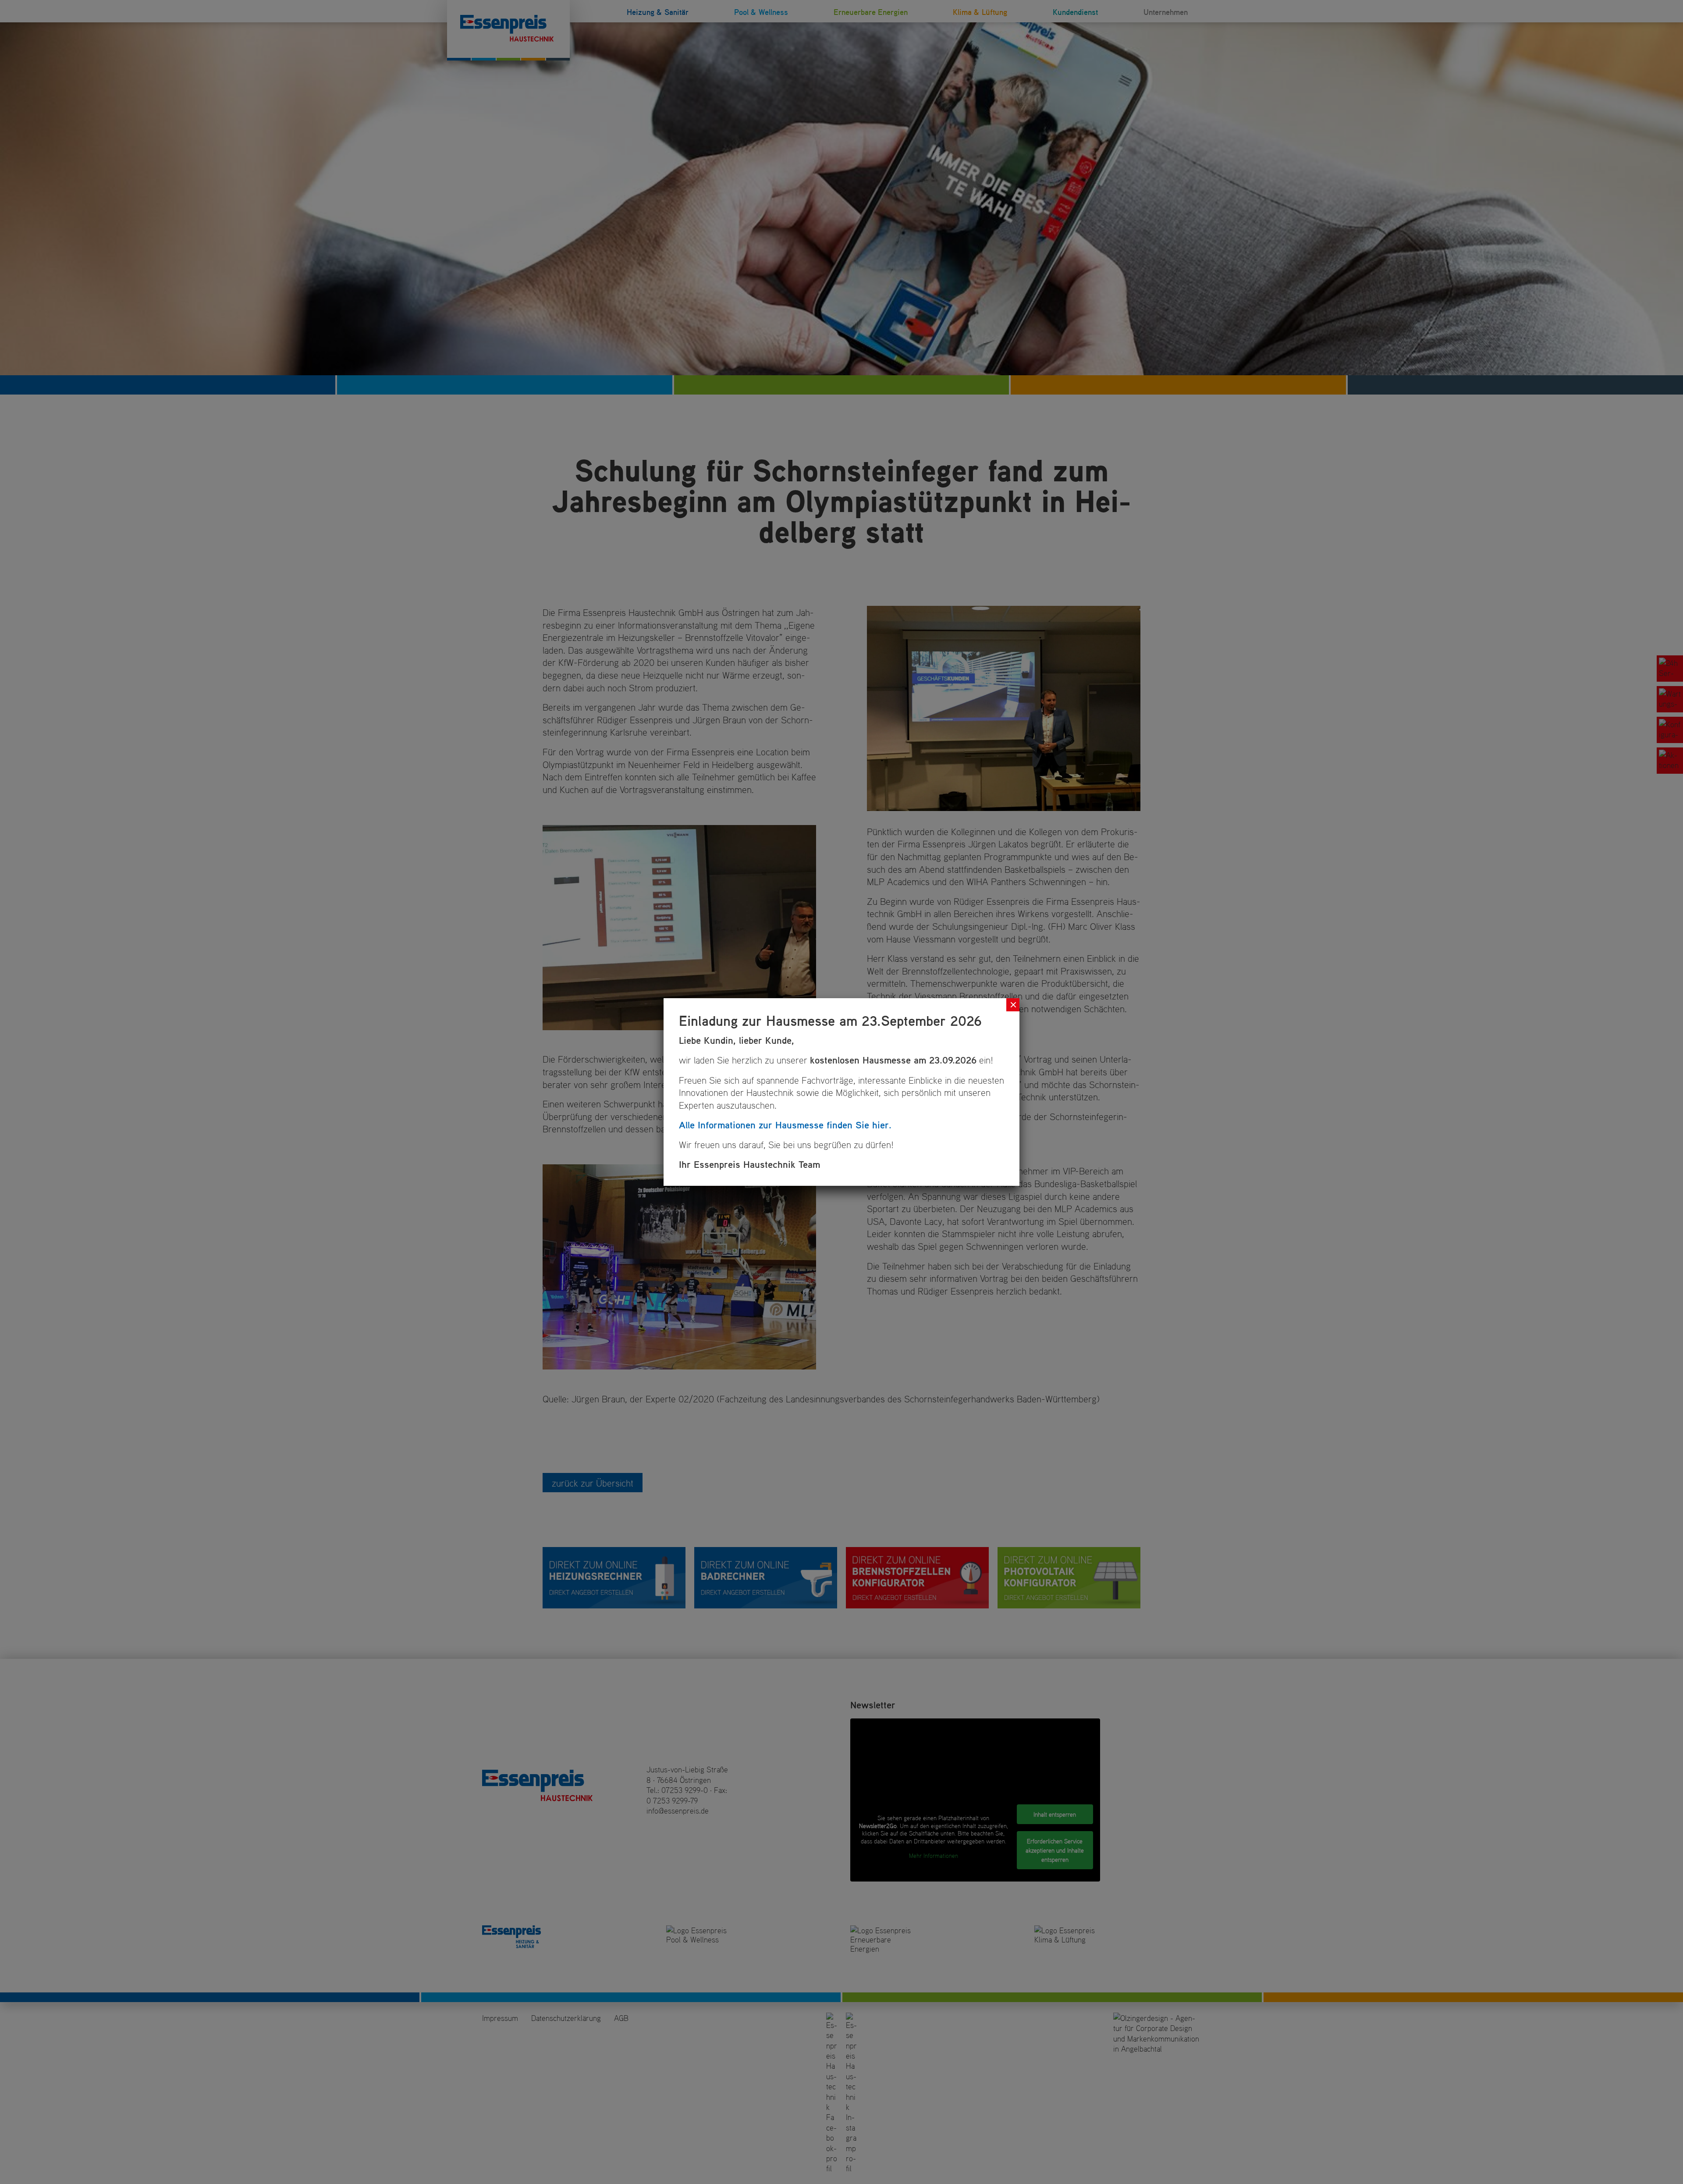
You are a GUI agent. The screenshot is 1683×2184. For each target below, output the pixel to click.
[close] (1013, 1005)
